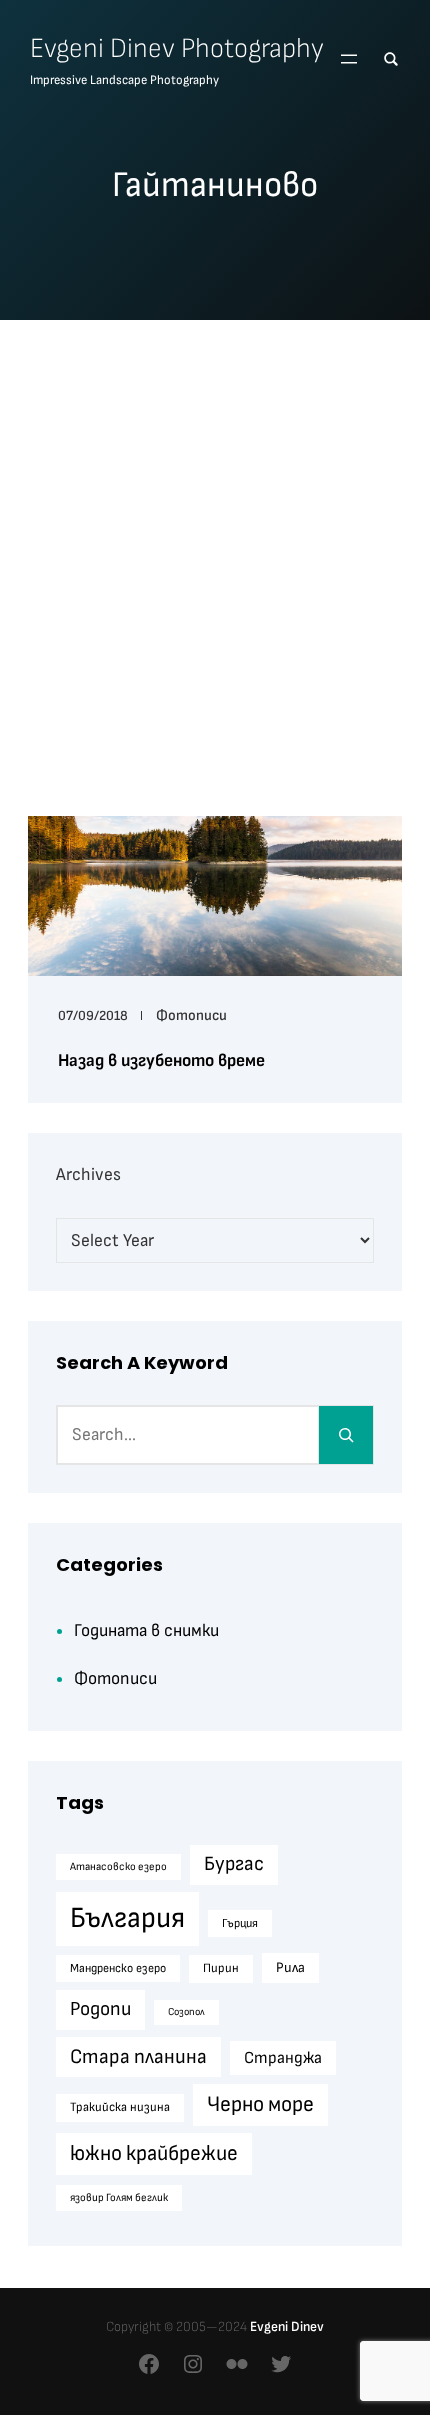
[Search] (346, 1435)
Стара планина (138, 2056)
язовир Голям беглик (119, 2197)
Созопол (186, 2011)
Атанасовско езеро (118, 1866)
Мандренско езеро (118, 1968)
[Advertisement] (215, 559)
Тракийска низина (120, 2107)
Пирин (221, 1968)
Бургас (234, 1864)
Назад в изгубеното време (161, 1060)
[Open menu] (349, 59)
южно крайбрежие (154, 2153)
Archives (88, 1174)
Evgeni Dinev (287, 2326)
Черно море (260, 2104)
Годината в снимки (146, 1630)
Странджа (283, 2058)
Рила (290, 1967)
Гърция (240, 1923)
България (127, 1918)
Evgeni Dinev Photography (177, 48)
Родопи (100, 2009)
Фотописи (191, 1015)
